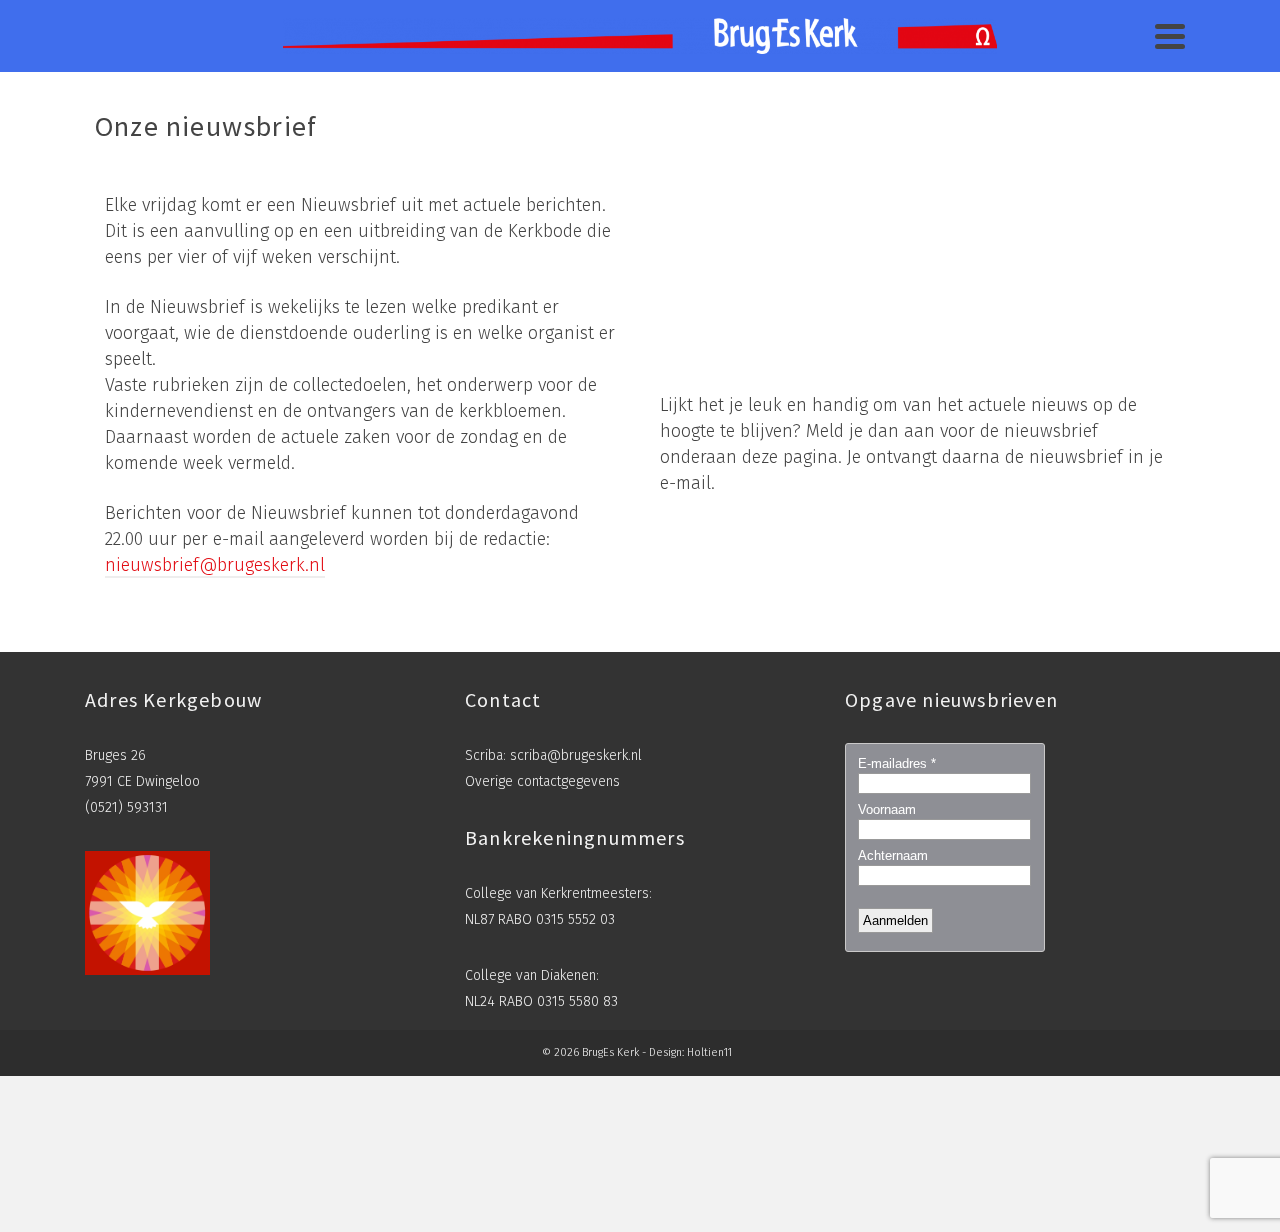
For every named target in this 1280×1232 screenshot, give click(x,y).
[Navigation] (1170, 36)
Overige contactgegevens (542, 781)
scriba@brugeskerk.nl (576, 755)
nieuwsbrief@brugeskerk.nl (215, 565)
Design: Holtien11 (690, 1052)
